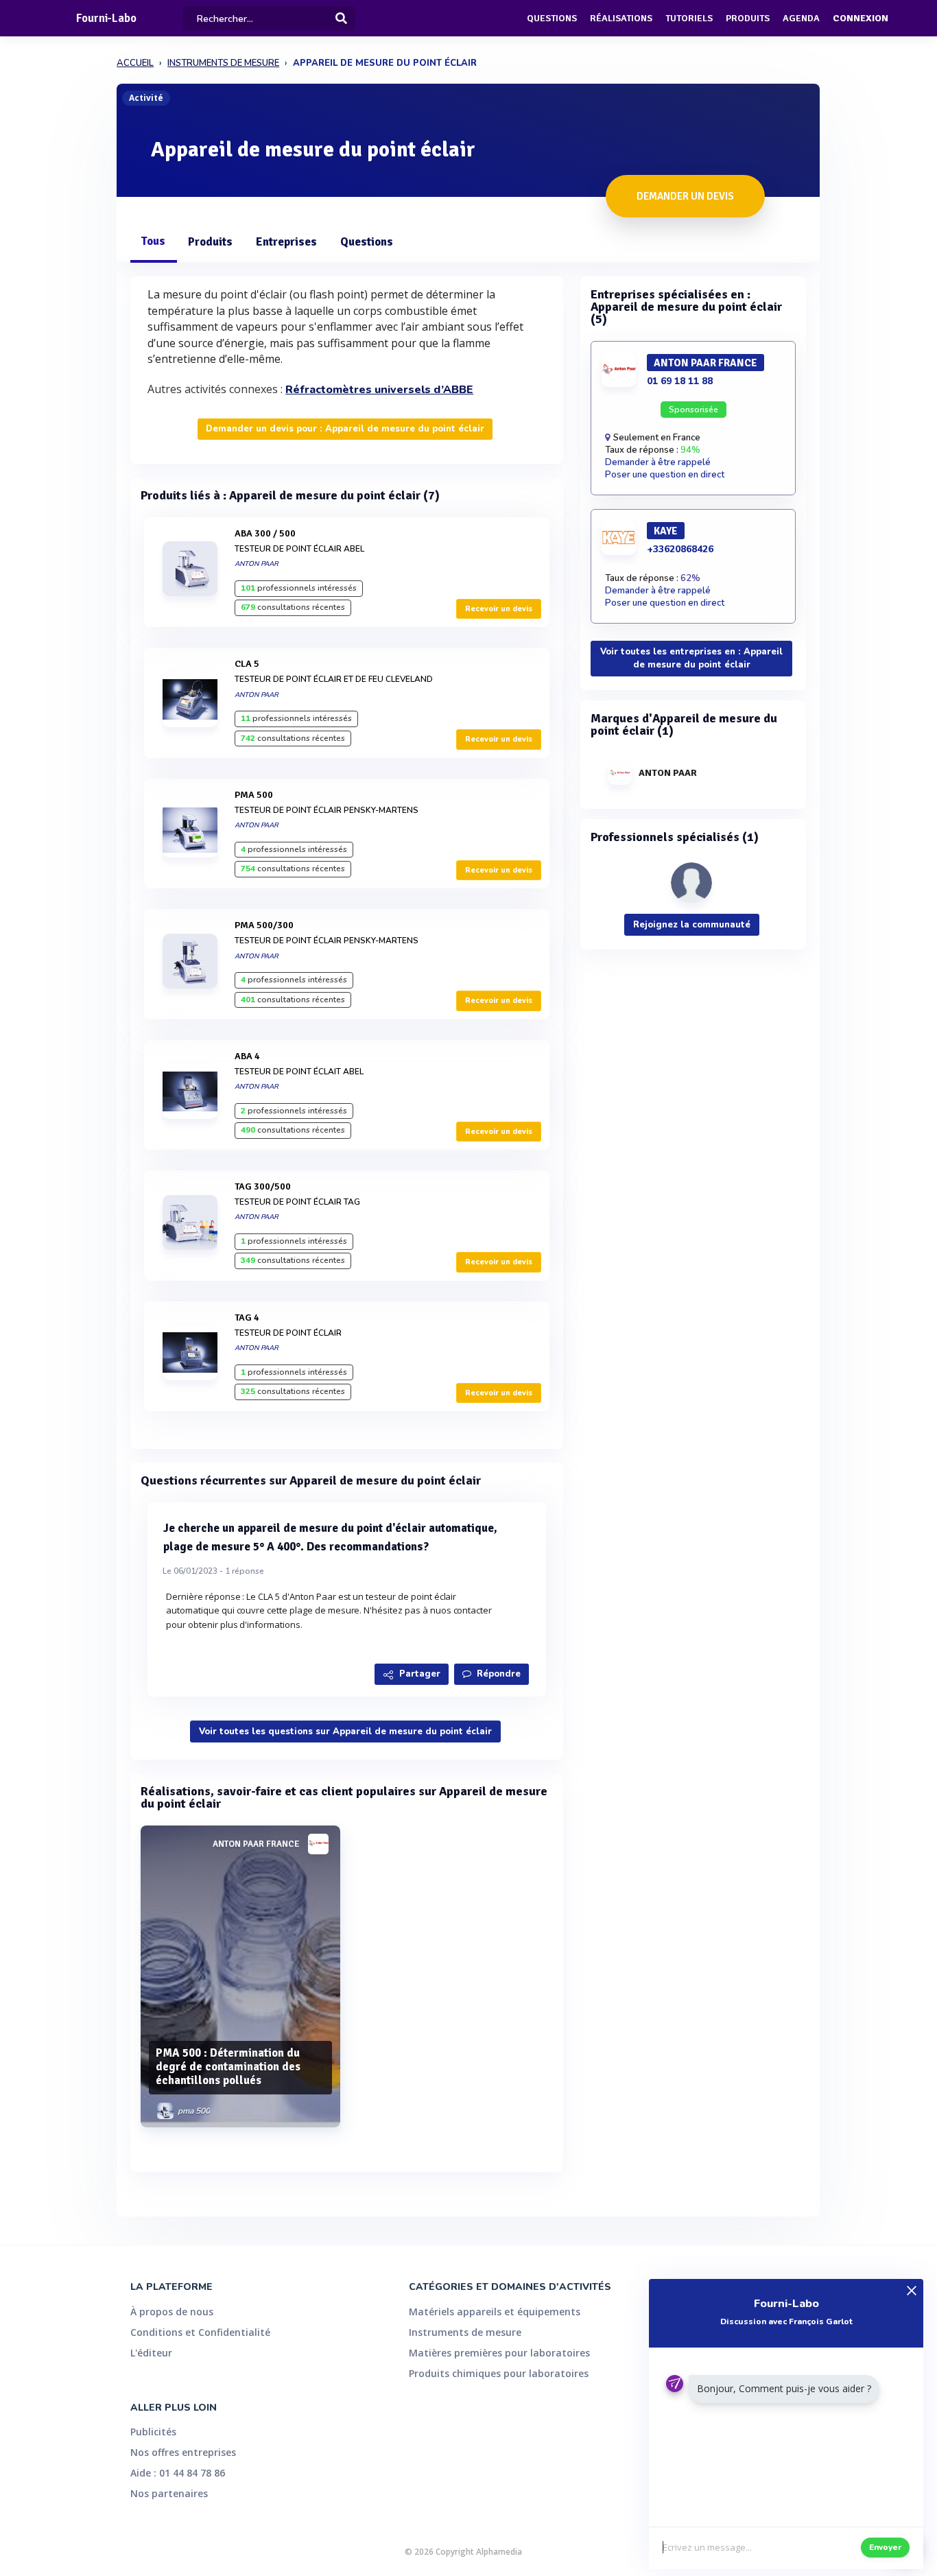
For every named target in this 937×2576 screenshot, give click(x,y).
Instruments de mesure (465, 2332)
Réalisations (621, 18)
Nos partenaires (169, 2493)
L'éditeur (151, 2353)
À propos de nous (172, 2312)
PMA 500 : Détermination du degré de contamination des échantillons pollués (228, 2067)
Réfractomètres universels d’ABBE (379, 390)
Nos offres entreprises (183, 2452)
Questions (552, 18)
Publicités (153, 2432)
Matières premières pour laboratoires (499, 2353)
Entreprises (286, 242)
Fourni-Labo (106, 18)
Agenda (801, 18)
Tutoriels (689, 18)
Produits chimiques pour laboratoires (499, 2373)
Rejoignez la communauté (692, 925)
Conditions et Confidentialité (200, 2332)
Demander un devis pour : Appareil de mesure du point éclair (345, 429)
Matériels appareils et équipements (495, 2312)
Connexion (861, 18)
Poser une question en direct (665, 475)
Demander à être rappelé (658, 462)
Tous (153, 241)
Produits (748, 18)
